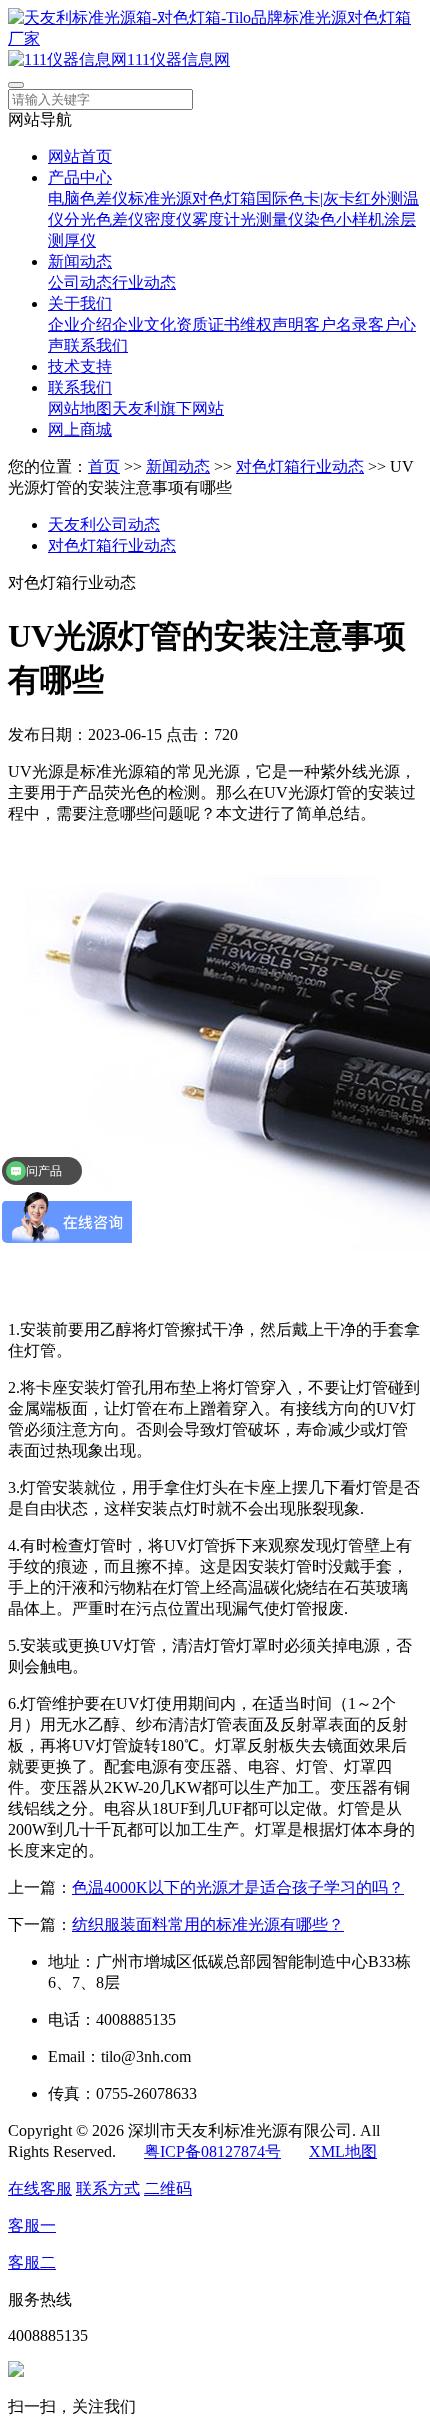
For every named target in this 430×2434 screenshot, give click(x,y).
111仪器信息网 (178, 59)
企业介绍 (80, 324)
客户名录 (336, 324)
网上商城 (80, 429)
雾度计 (216, 219)
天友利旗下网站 (168, 408)
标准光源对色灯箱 (192, 198)
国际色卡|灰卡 (305, 198)
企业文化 (144, 324)
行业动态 (144, 282)
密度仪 (168, 219)
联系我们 (96, 345)
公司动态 (80, 282)
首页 (104, 466)
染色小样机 (344, 219)
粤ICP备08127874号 (212, 2151)
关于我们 (80, 303)
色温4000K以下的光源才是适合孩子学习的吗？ (238, 1887)
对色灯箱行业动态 (300, 466)
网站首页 (80, 156)
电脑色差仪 (88, 198)
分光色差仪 (104, 219)
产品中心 (80, 177)
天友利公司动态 (104, 524)
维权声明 (272, 324)
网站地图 (80, 408)
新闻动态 (80, 261)
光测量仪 (272, 219)
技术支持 (80, 366)
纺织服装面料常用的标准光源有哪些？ (208, 1924)
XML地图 (343, 2151)
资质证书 (208, 324)
